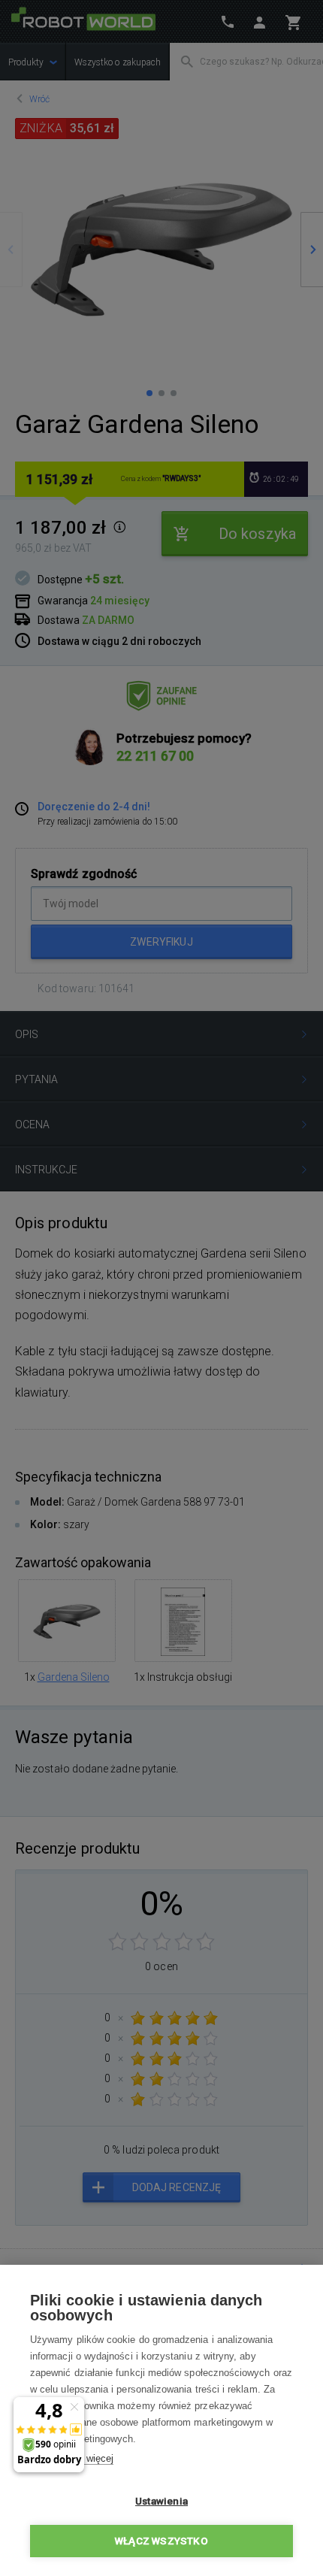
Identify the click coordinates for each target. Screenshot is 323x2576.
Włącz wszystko (161, 2541)
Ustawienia (161, 2501)
